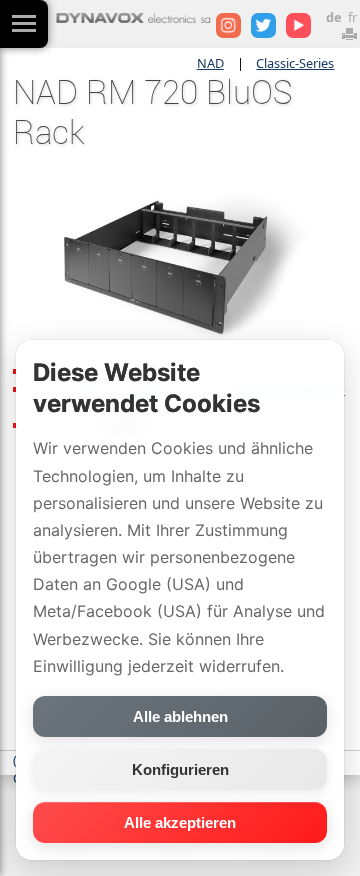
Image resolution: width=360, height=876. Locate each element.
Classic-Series (295, 63)
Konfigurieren (180, 769)
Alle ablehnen (180, 716)
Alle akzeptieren (180, 822)
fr (352, 17)
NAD (210, 63)
